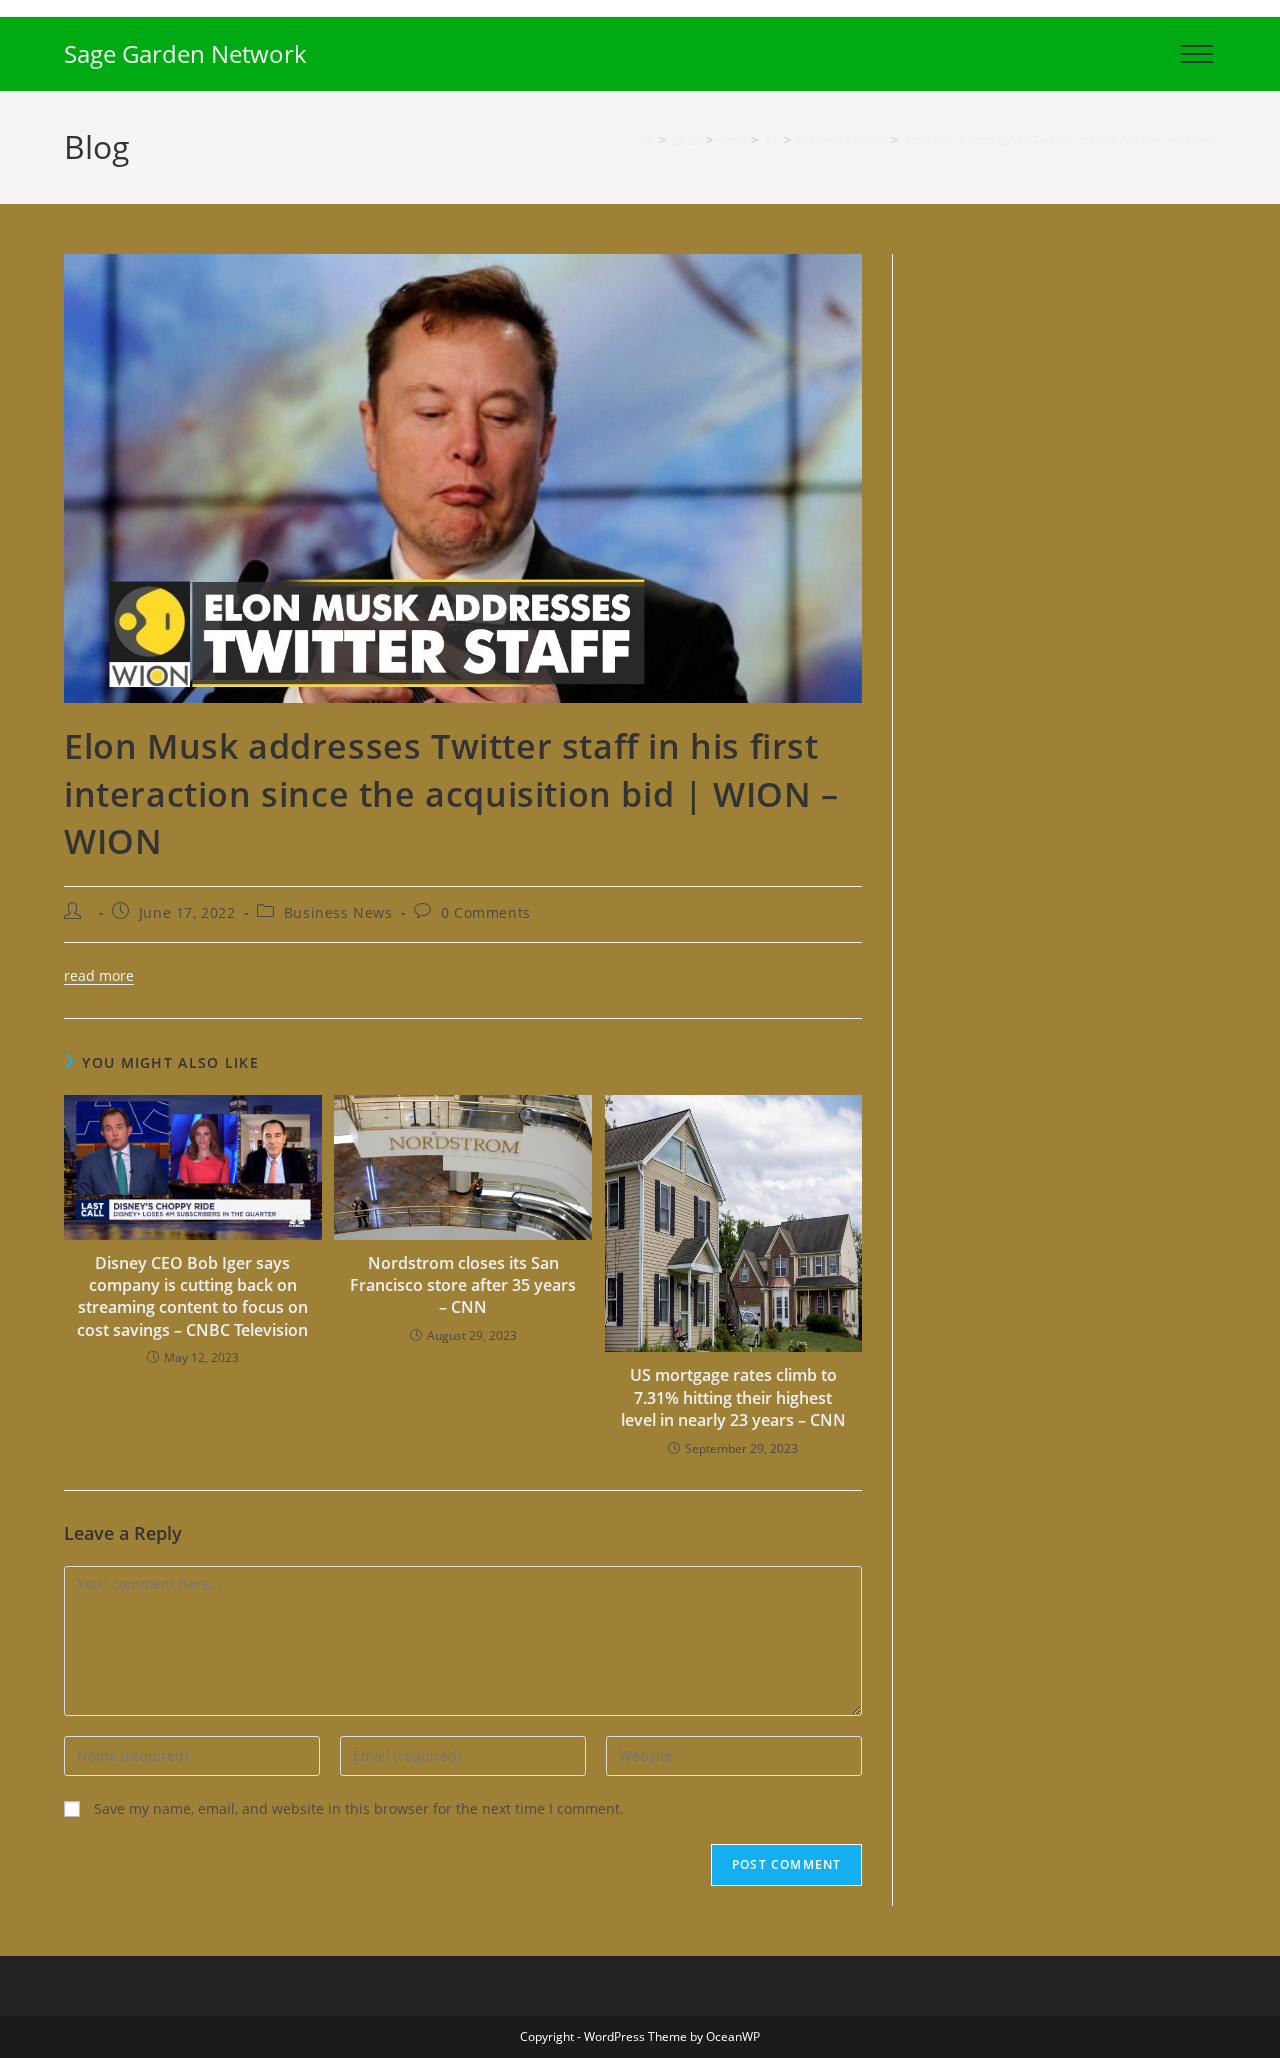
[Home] (646, 140)
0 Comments (486, 912)
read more (99, 975)
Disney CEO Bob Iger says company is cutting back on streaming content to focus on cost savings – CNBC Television (192, 1296)
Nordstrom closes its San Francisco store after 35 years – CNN (463, 1285)
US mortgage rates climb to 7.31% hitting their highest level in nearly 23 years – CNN (733, 1397)
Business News (338, 912)
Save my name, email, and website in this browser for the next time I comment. (359, 1808)
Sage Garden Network (185, 53)
